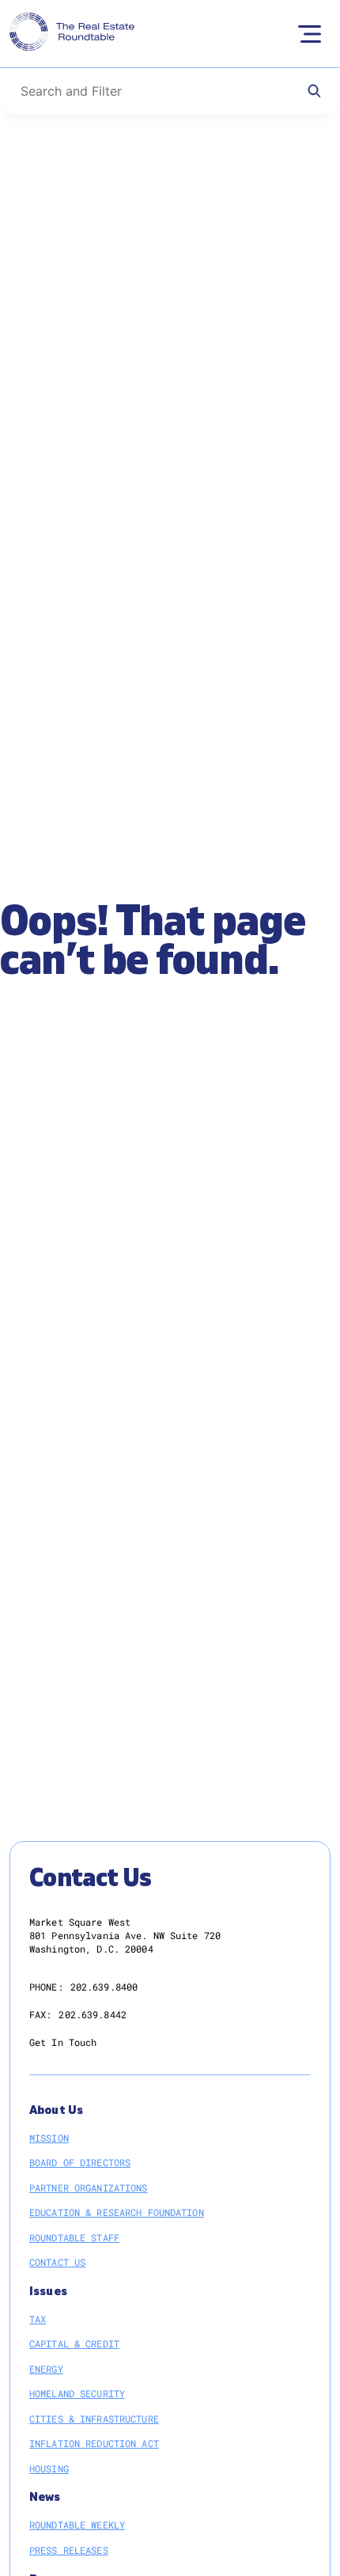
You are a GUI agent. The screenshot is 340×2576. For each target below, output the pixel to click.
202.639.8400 (104, 1987)
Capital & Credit (74, 2343)
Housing (49, 2468)
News (45, 2497)
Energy (46, 2369)
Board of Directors (80, 2162)
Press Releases (69, 2550)
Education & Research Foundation (117, 2212)
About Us (56, 2110)
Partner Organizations (89, 2188)
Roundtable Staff (74, 2237)
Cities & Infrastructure (94, 2419)
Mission (49, 2138)
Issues (48, 2292)
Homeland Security (77, 2393)
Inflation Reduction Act (94, 2443)
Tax (38, 2319)
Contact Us (57, 2262)
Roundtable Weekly (77, 2525)
